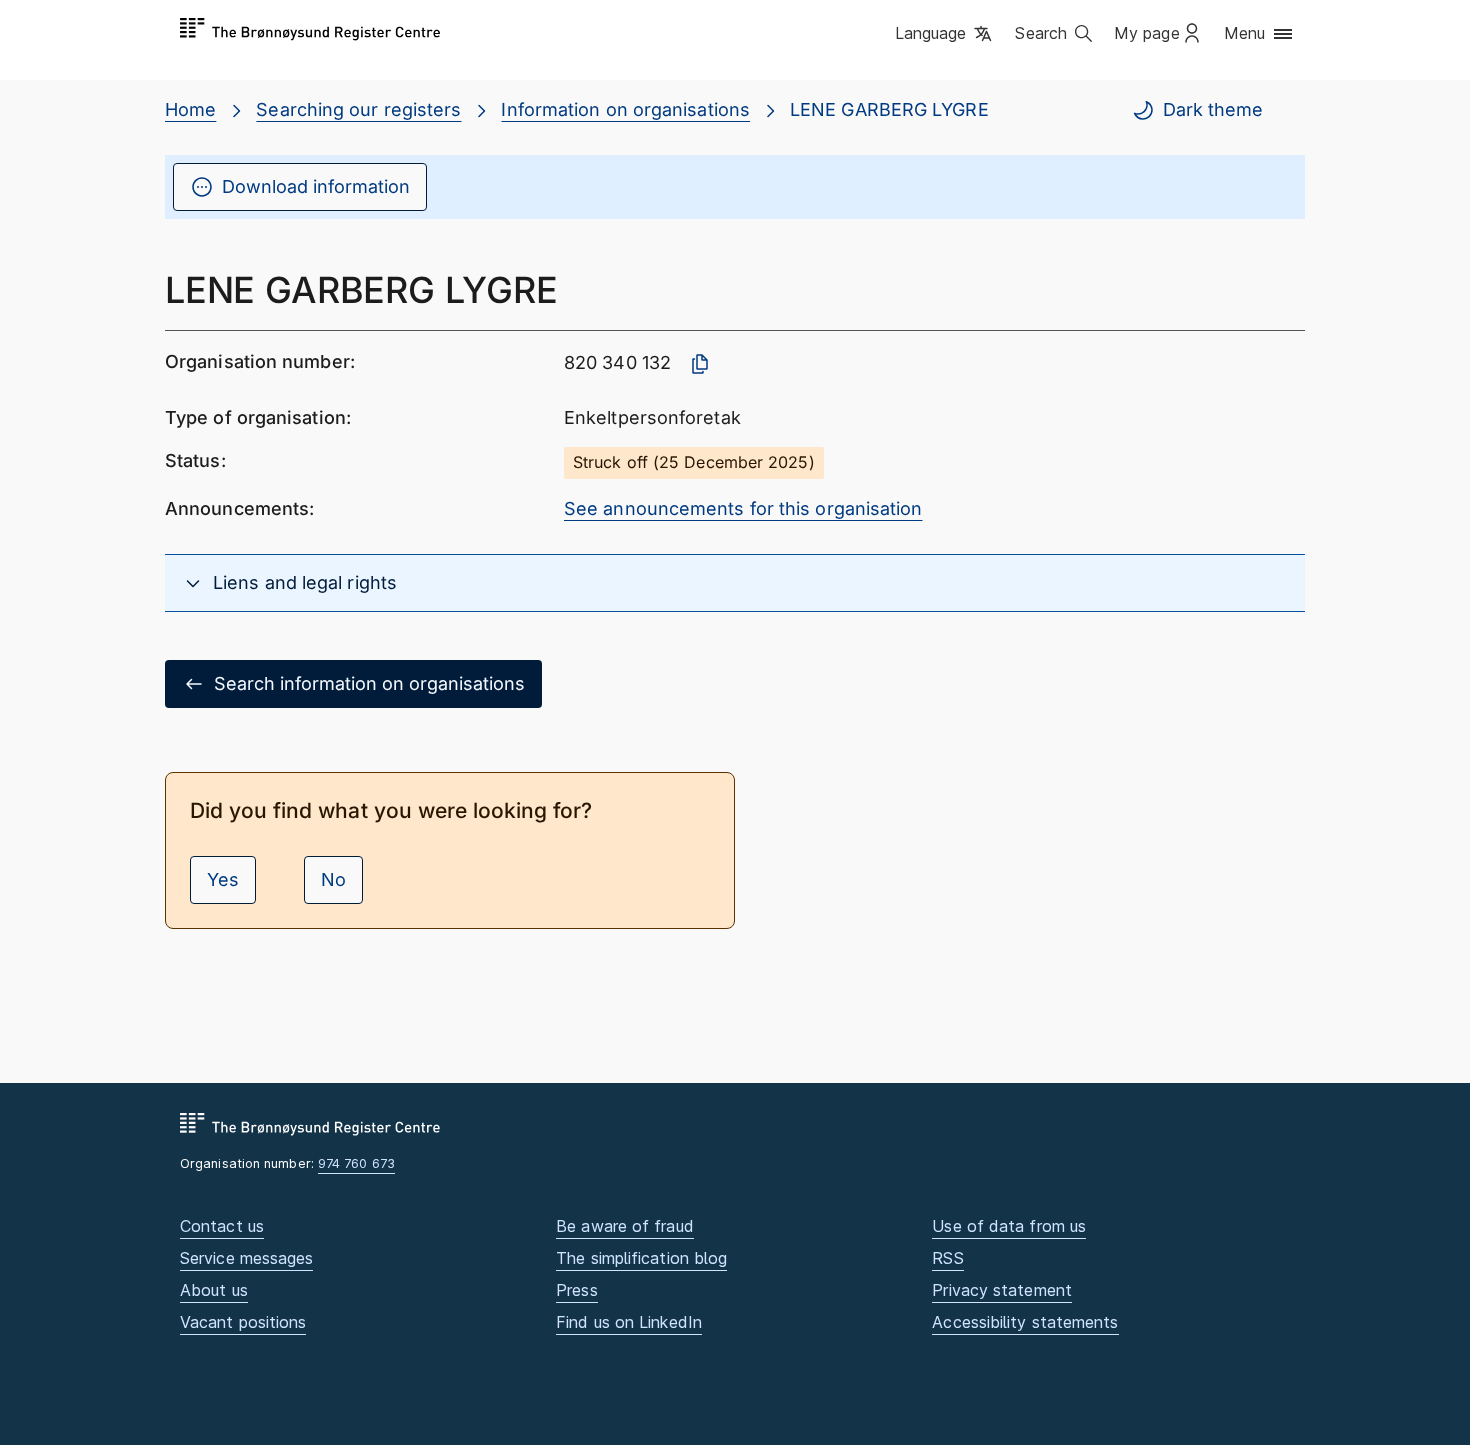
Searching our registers (358, 109)
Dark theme (1213, 109)
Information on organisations (625, 109)
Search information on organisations (369, 683)
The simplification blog (641, 1258)
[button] (945, 35)
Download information (316, 186)
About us (214, 1290)
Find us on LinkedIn (629, 1322)
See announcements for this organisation (743, 508)
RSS (947, 1258)
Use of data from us (1009, 1226)
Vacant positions (243, 1322)
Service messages (246, 1258)
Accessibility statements (1025, 1322)
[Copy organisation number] (700, 364)
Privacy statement (1002, 1290)
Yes (223, 879)
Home (190, 109)
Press (576, 1290)
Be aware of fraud (625, 1226)
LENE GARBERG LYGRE (889, 109)
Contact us (222, 1226)
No (333, 879)
